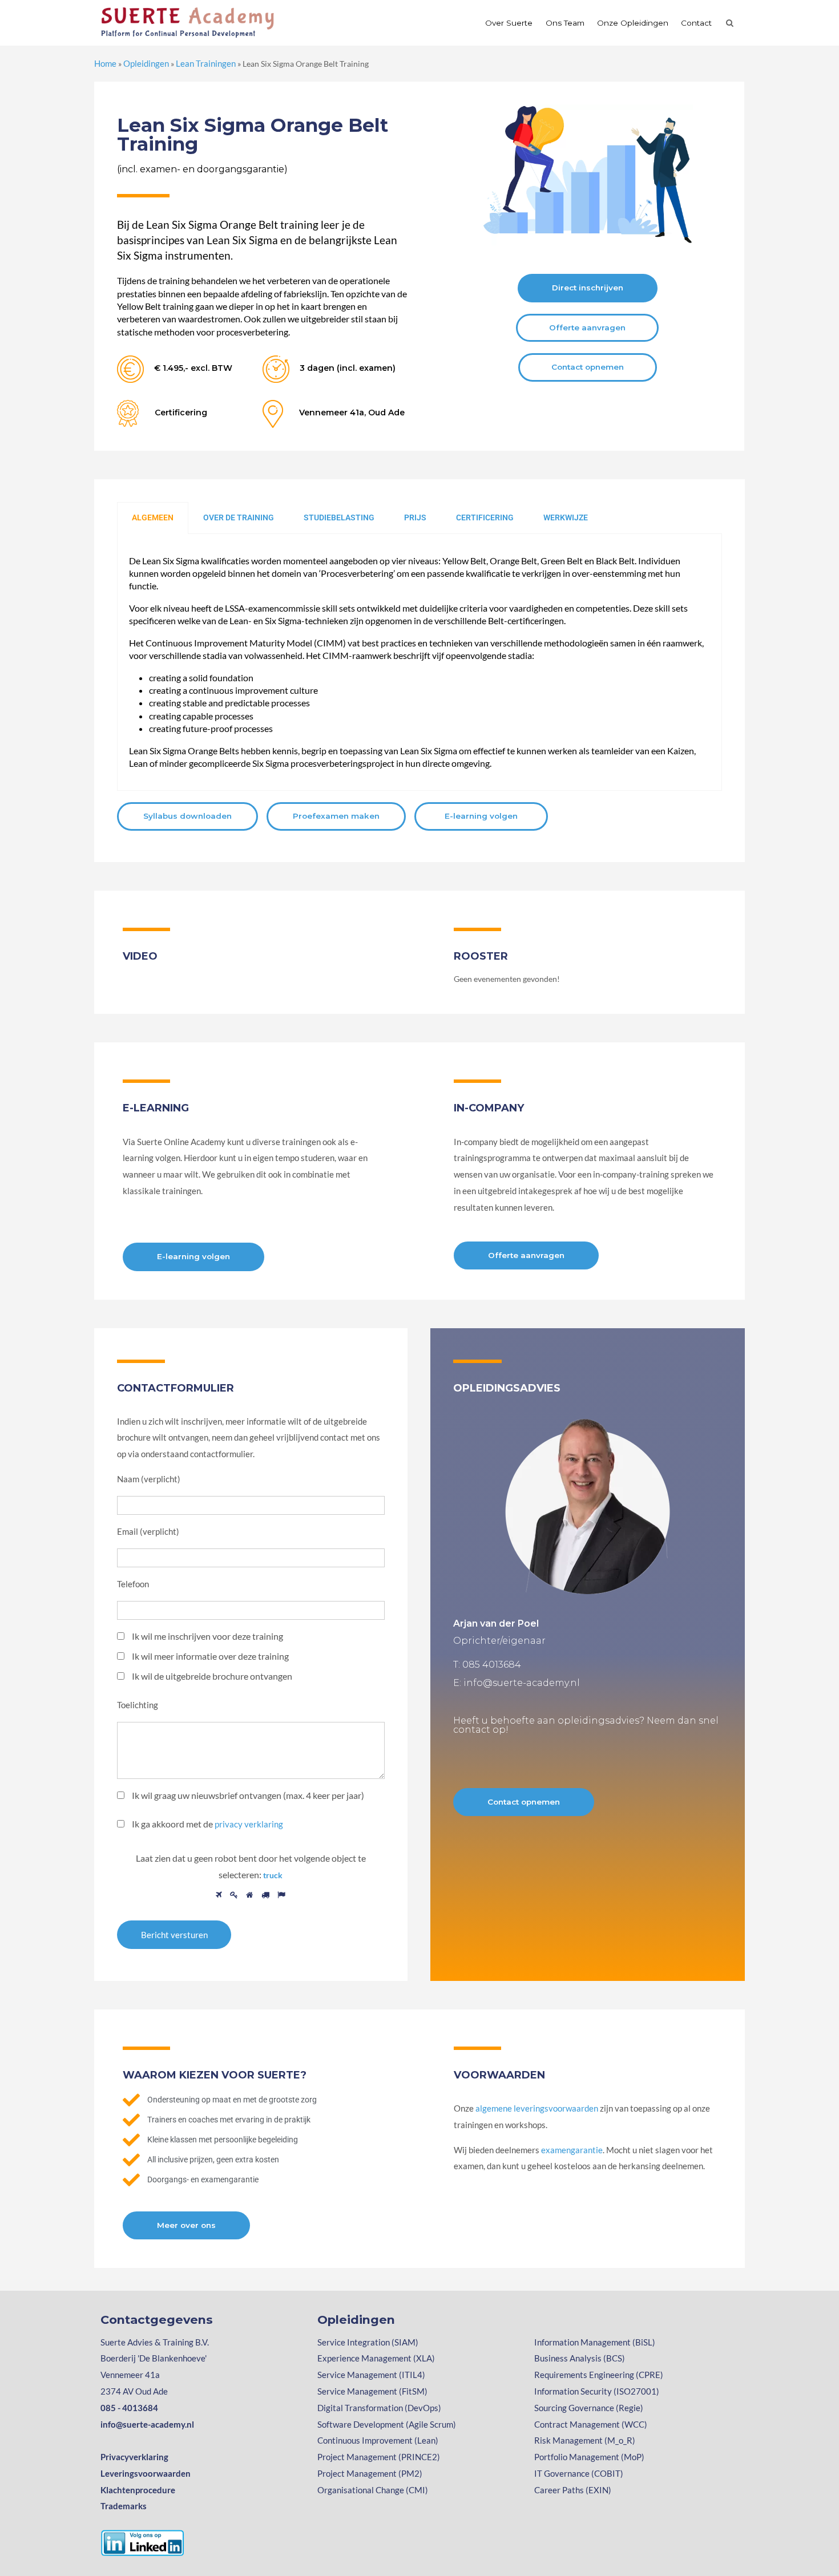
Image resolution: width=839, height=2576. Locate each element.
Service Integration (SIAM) (368, 2342)
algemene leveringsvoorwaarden (537, 2108)
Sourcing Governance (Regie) (589, 2408)
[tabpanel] (419, 663)
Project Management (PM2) (370, 2473)
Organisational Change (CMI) (373, 2490)
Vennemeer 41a (130, 2375)
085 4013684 (492, 1665)
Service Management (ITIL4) (371, 2375)
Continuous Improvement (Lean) (378, 2440)
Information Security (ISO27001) (597, 2391)
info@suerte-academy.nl (522, 1683)
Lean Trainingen (206, 63)
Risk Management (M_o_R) (585, 2440)
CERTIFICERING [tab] (485, 517)
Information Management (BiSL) (595, 2342)
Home (105, 63)
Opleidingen (146, 63)
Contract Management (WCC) (591, 2424)
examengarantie (572, 2150)
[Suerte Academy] (189, 22)
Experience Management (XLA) (376, 2358)
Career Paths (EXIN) (573, 2490)
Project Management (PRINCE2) (379, 2457)
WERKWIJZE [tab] (566, 517)
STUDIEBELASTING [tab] (339, 517)
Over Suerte (509, 23)
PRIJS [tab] (415, 517)
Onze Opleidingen (633, 23)
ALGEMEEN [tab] (153, 517)
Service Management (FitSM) (372, 2391)
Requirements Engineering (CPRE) (599, 2375)
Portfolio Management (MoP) (589, 2457)
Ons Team (565, 23)
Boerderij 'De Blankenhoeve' (154, 2358)
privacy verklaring (249, 1824)
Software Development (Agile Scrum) (387, 2424)
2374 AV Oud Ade (134, 2391)
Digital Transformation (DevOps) (379, 2408)
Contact (696, 23)
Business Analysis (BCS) (580, 2358)
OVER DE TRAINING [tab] (239, 517)
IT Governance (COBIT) (579, 2473)
